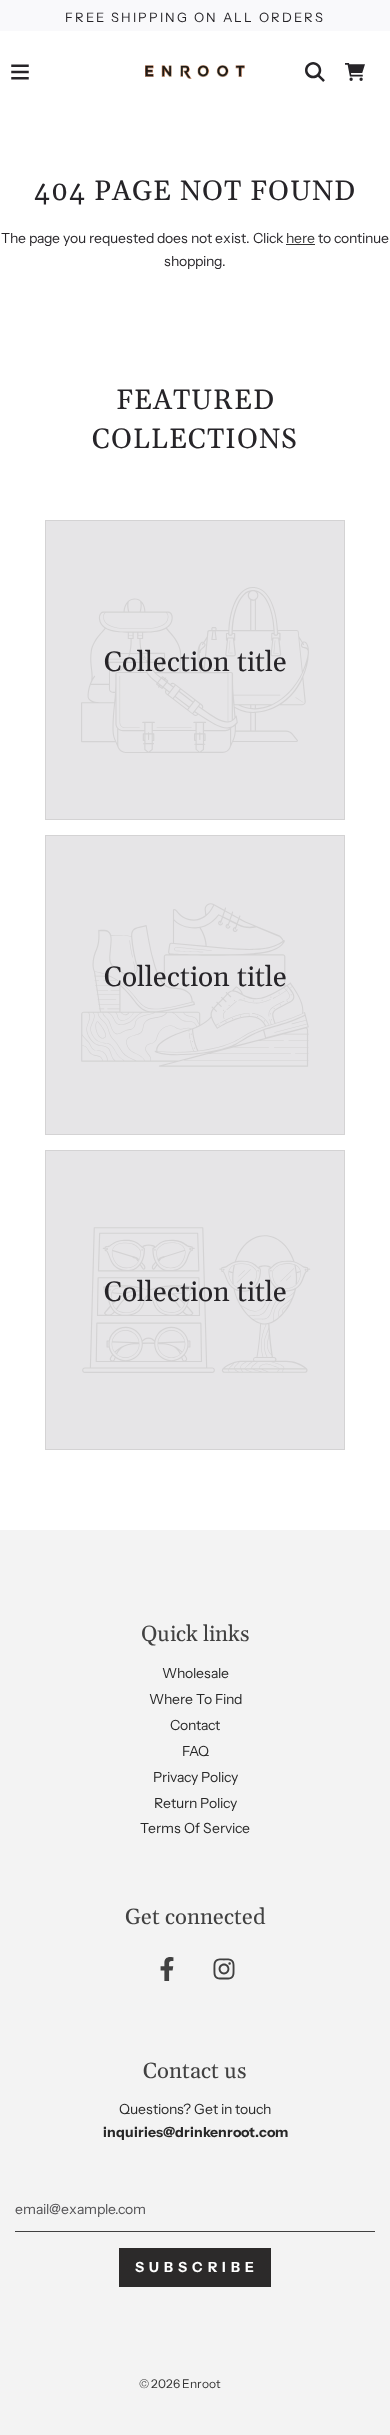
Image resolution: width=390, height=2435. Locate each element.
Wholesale (195, 1673)
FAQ (195, 1751)
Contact (195, 1725)
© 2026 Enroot (180, 2383)
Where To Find (195, 1699)
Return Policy (195, 1803)
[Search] (315, 72)
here (300, 238)
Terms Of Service (195, 1828)
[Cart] (355, 72)
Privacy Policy (195, 1777)
